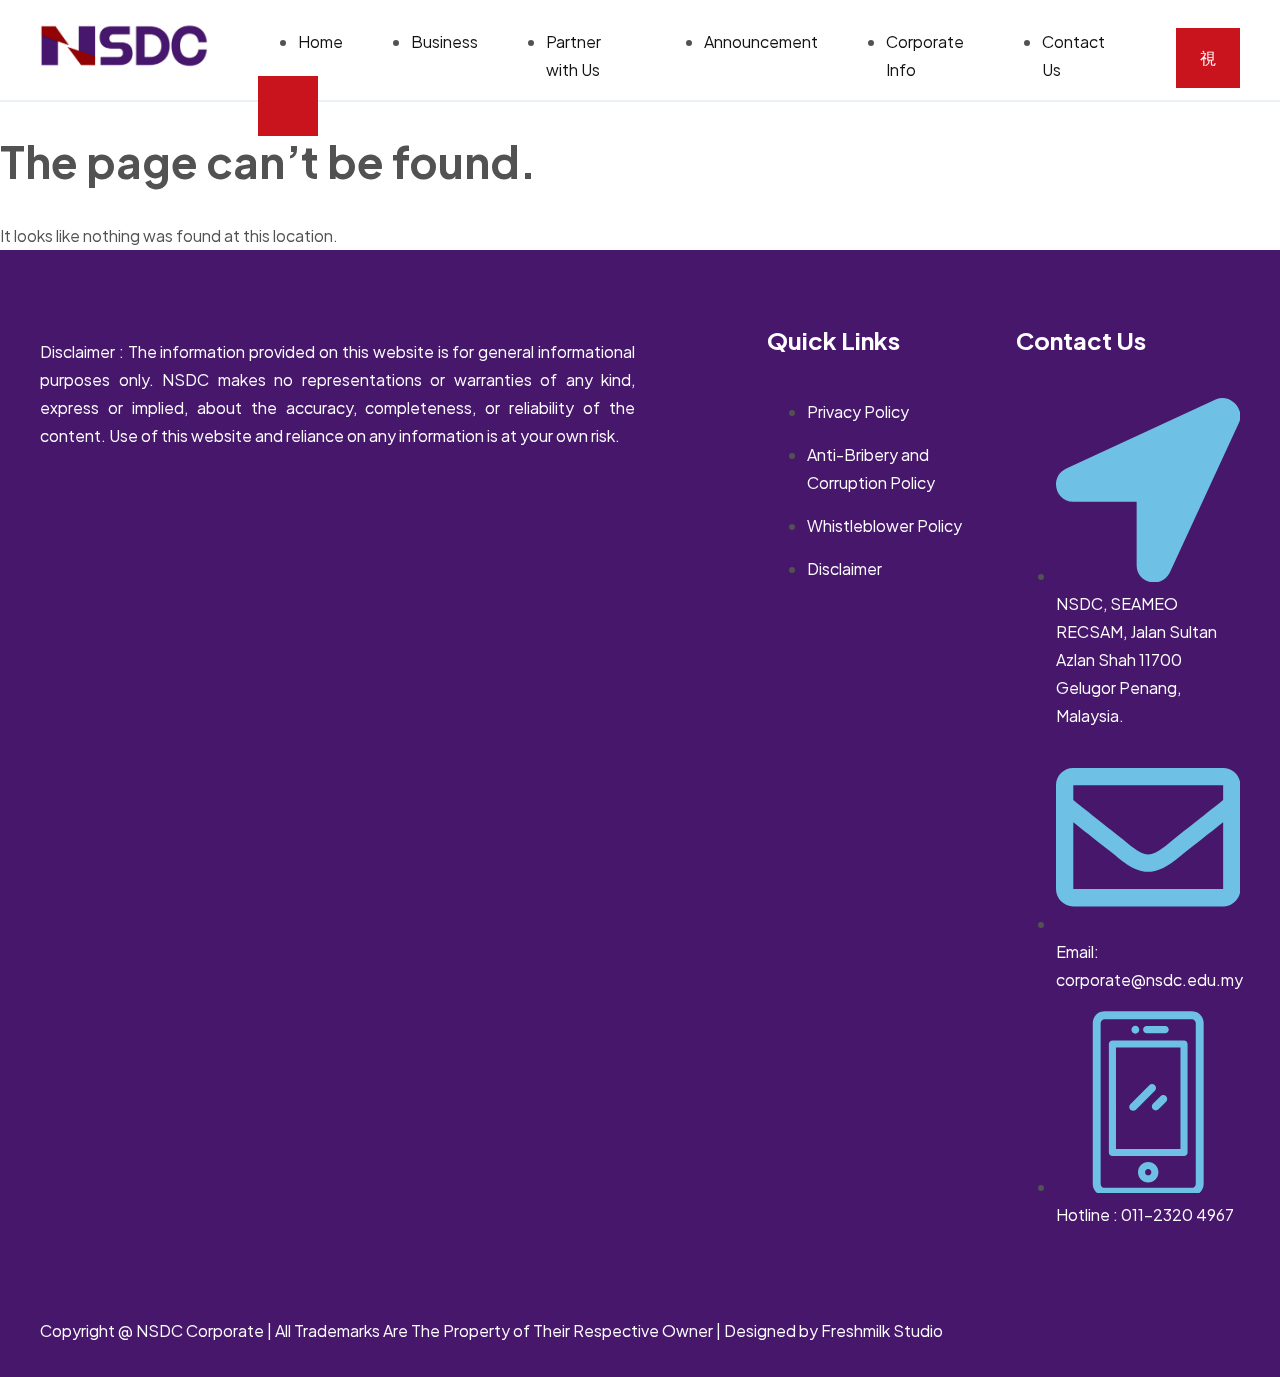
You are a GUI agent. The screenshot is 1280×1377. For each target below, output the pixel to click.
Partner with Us (573, 55)
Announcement (761, 41)
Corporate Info (925, 55)
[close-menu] (288, 106)
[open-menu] (1208, 58)
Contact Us (1073, 55)
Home (320, 41)
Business (444, 41)
